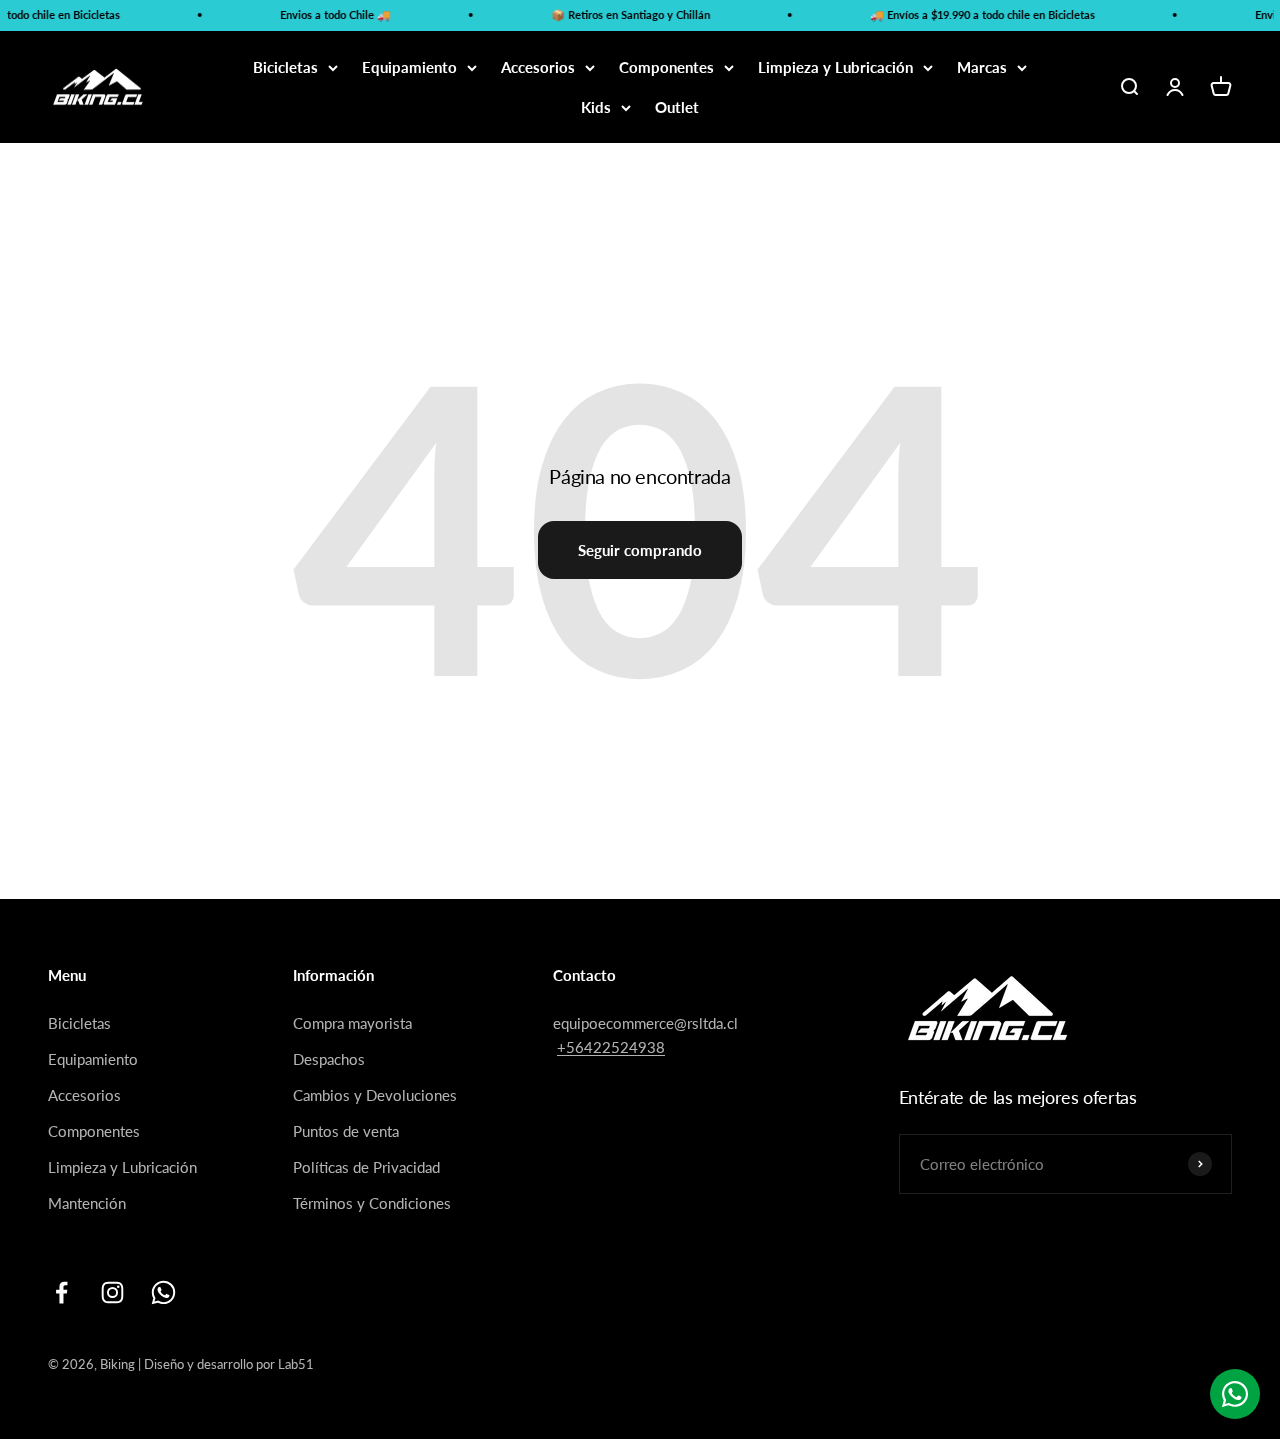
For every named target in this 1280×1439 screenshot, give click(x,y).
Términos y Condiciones (372, 1203)
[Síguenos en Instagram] (112, 1292)
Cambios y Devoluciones (375, 1095)
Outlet (677, 107)
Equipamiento (409, 67)
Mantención (87, 1203)
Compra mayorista (352, 1023)
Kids (596, 107)
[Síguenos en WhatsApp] (163, 1292)
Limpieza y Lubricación (835, 67)
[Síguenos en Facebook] (61, 1292)
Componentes (666, 67)
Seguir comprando (640, 550)
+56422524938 (611, 1047)
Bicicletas (285, 67)
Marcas (982, 67)
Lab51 (296, 1364)
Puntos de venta (346, 1131)
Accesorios (538, 67)
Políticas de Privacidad (366, 1167)
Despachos (329, 1059)
